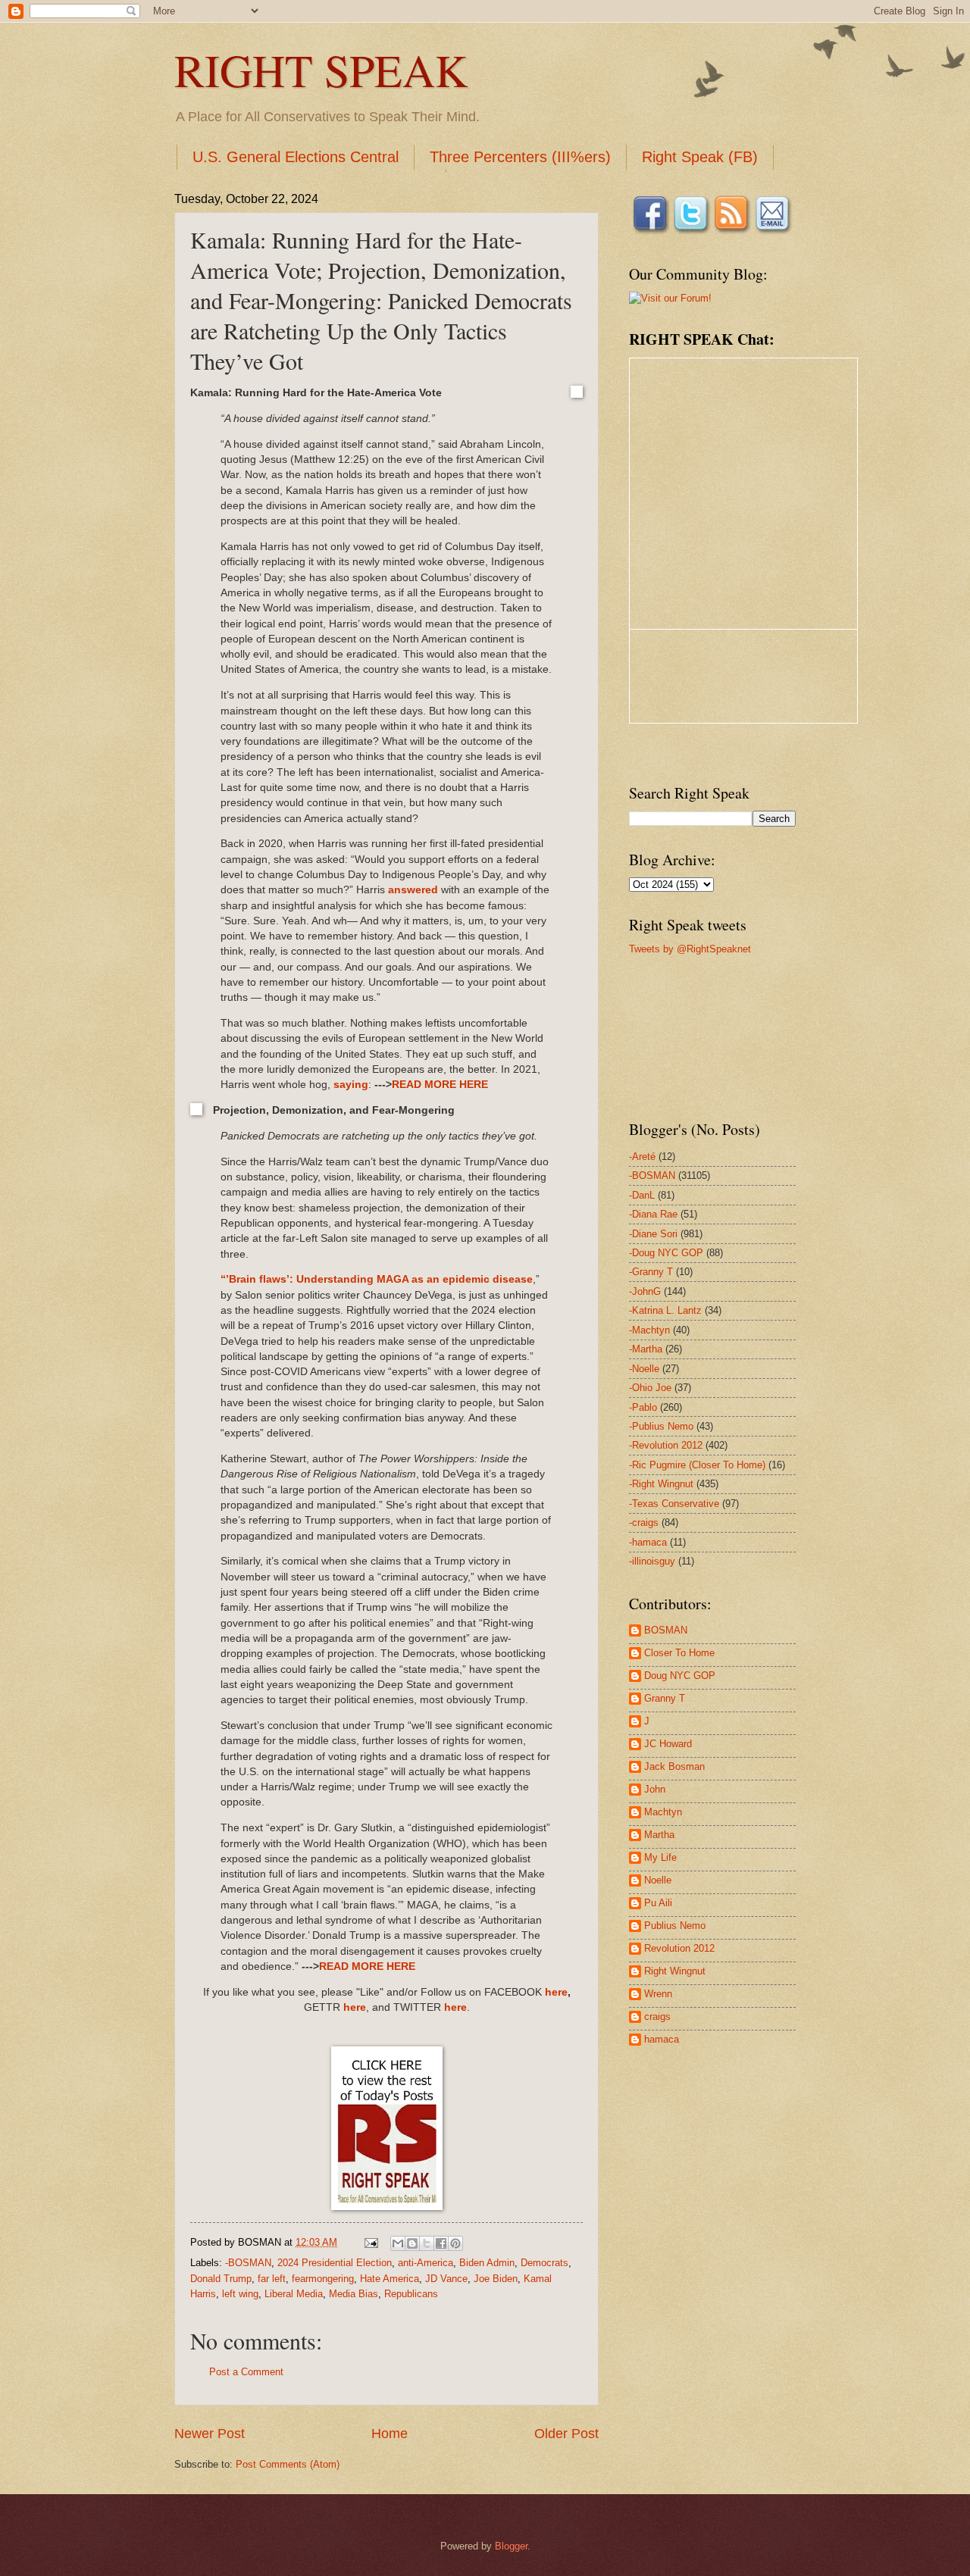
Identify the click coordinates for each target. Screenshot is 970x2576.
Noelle (658, 1880)
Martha (659, 1835)
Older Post (566, 2434)
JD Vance (446, 2279)
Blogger (511, 2546)
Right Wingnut (675, 1971)
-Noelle (644, 1369)
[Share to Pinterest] (455, 2243)
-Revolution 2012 (666, 1445)
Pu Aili (658, 1903)
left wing (240, 2294)
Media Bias (354, 2294)
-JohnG (645, 1291)
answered (413, 890)
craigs (657, 2016)
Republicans (411, 2294)
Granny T (665, 1698)
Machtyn (663, 1812)
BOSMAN (666, 1630)
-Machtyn (649, 1330)
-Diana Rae (653, 1214)
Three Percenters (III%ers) (520, 157)
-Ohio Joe (650, 1388)
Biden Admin (487, 2263)
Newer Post (210, 2434)
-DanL (642, 1195)
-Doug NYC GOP (666, 1253)
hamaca (662, 2039)
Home (390, 2434)
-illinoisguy (652, 1561)
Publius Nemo (675, 1926)
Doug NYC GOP (680, 1676)
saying (351, 1085)
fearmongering (323, 2279)
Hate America (390, 2279)
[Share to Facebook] (441, 2243)
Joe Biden (496, 2279)
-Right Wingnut (661, 1484)
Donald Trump (221, 2279)
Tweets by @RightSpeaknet (690, 949)
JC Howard (668, 1744)
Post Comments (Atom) (288, 2464)
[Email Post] (371, 2242)
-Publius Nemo (661, 1426)
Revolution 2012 (679, 1948)
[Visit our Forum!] (670, 298)
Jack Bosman (674, 1766)
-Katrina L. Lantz (665, 1310)
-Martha (646, 1349)
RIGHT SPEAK (321, 70)
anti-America (426, 2263)
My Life (660, 1857)
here (556, 1992)
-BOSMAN (248, 2263)
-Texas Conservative (674, 1504)
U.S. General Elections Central (296, 157)
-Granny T (651, 1272)
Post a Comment (246, 2372)
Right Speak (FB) (700, 157)
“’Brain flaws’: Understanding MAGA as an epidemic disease (377, 1279)
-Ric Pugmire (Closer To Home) (697, 1465)
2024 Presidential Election (335, 2263)
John (655, 1789)
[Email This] (398, 2243)
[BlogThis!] (412, 2243)
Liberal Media (294, 2294)
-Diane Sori (653, 1234)
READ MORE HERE (440, 1085)
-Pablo (643, 1407)
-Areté (642, 1157)
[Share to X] (427, 2243)
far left (272, 2279)
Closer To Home (679, 1653)
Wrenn (658, 1994)
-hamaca (648, 1542)
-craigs (644, 1522)
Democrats (544, 2263)
